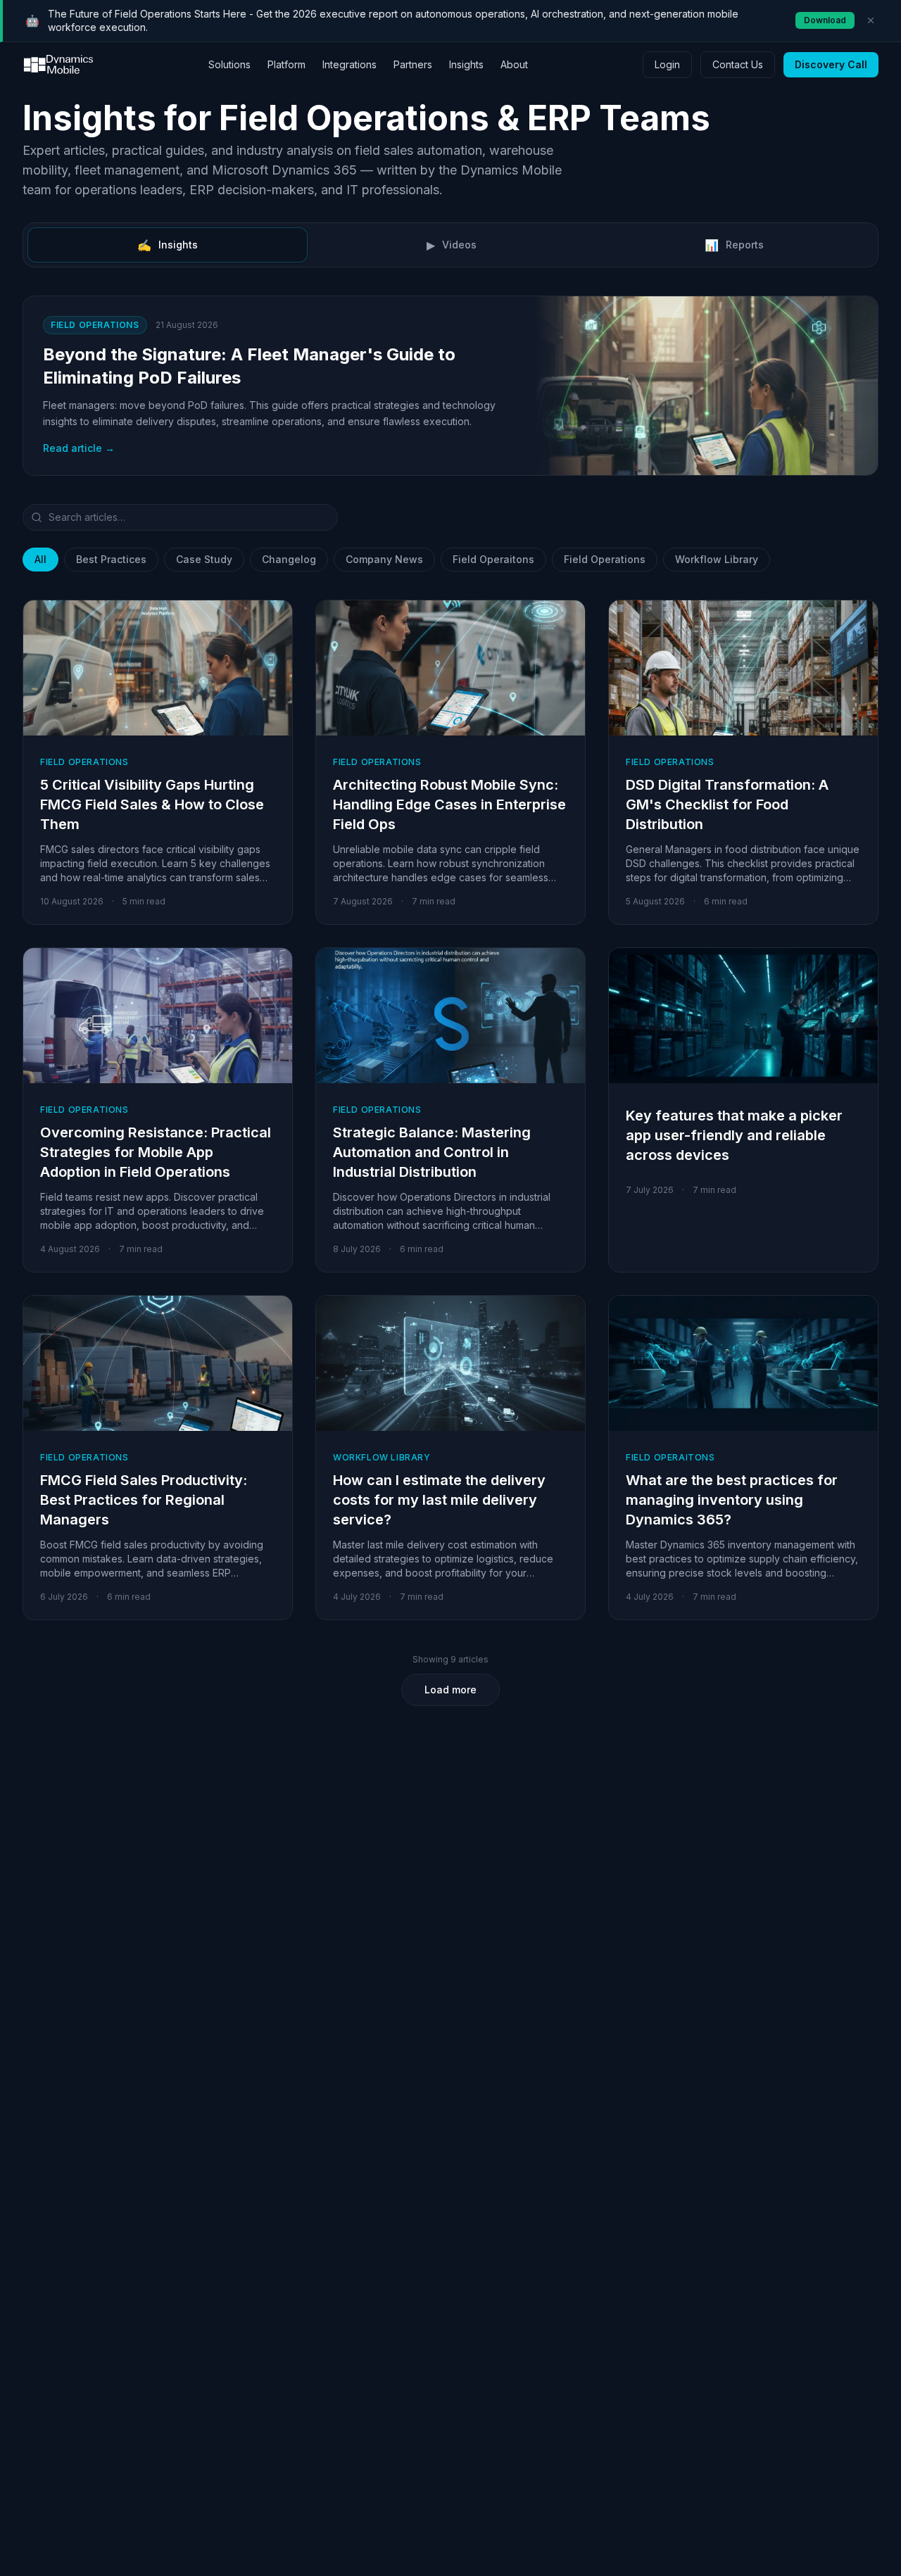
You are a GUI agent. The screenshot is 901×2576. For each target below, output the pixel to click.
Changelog (289, 559)
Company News (384, 559)
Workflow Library (717, 559)
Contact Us (738, 64)
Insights (466, 64)
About (514, 64)
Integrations (349, 64)
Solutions (229, 64)
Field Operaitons (493, 559)
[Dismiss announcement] (871, 20)
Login (667, 64)
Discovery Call (831, 64)
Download (825, 20)
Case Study (204, 559)
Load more (450, 1690)
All (40, 559)
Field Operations (605, 559)
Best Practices (111, 559)
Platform (286, 64)
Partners (413, 64)
